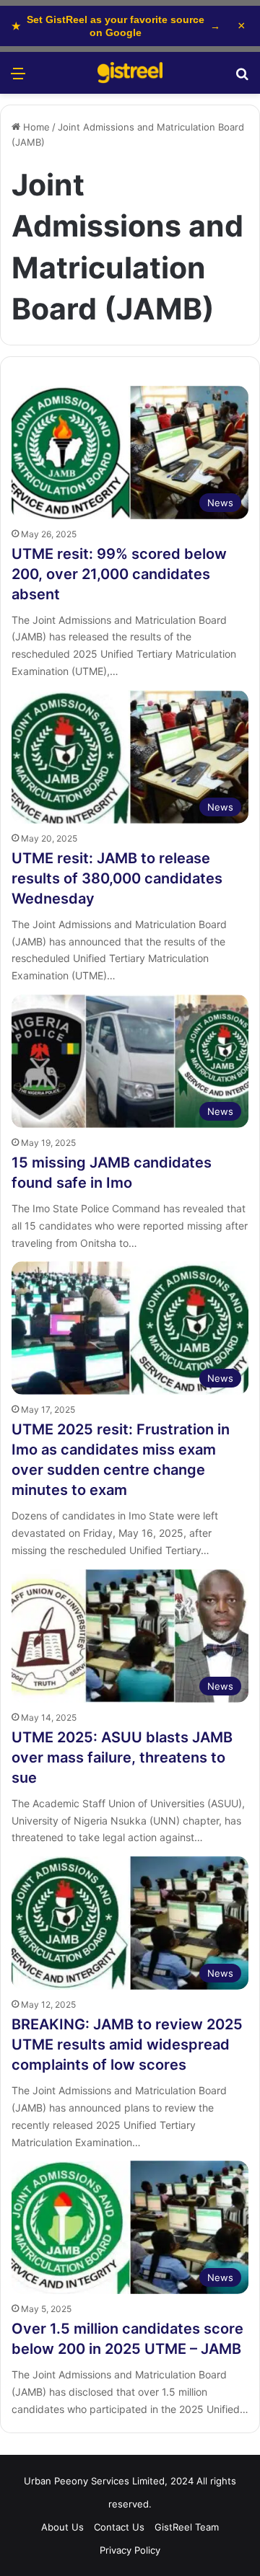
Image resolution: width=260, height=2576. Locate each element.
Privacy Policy (130, 2550)
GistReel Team (187, 2527)
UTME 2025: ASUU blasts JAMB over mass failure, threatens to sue (122, 1757)
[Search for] (242, 78)
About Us (62, 2527)
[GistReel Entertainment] (130, 73)
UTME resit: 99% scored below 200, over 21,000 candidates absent (119, 574)
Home (35, 127)
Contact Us (119, 2527)
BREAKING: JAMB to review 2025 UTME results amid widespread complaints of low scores (127, 2045)
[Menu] (18, 78)
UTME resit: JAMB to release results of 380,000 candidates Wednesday (117, 878)
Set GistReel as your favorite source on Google (116, 26)
